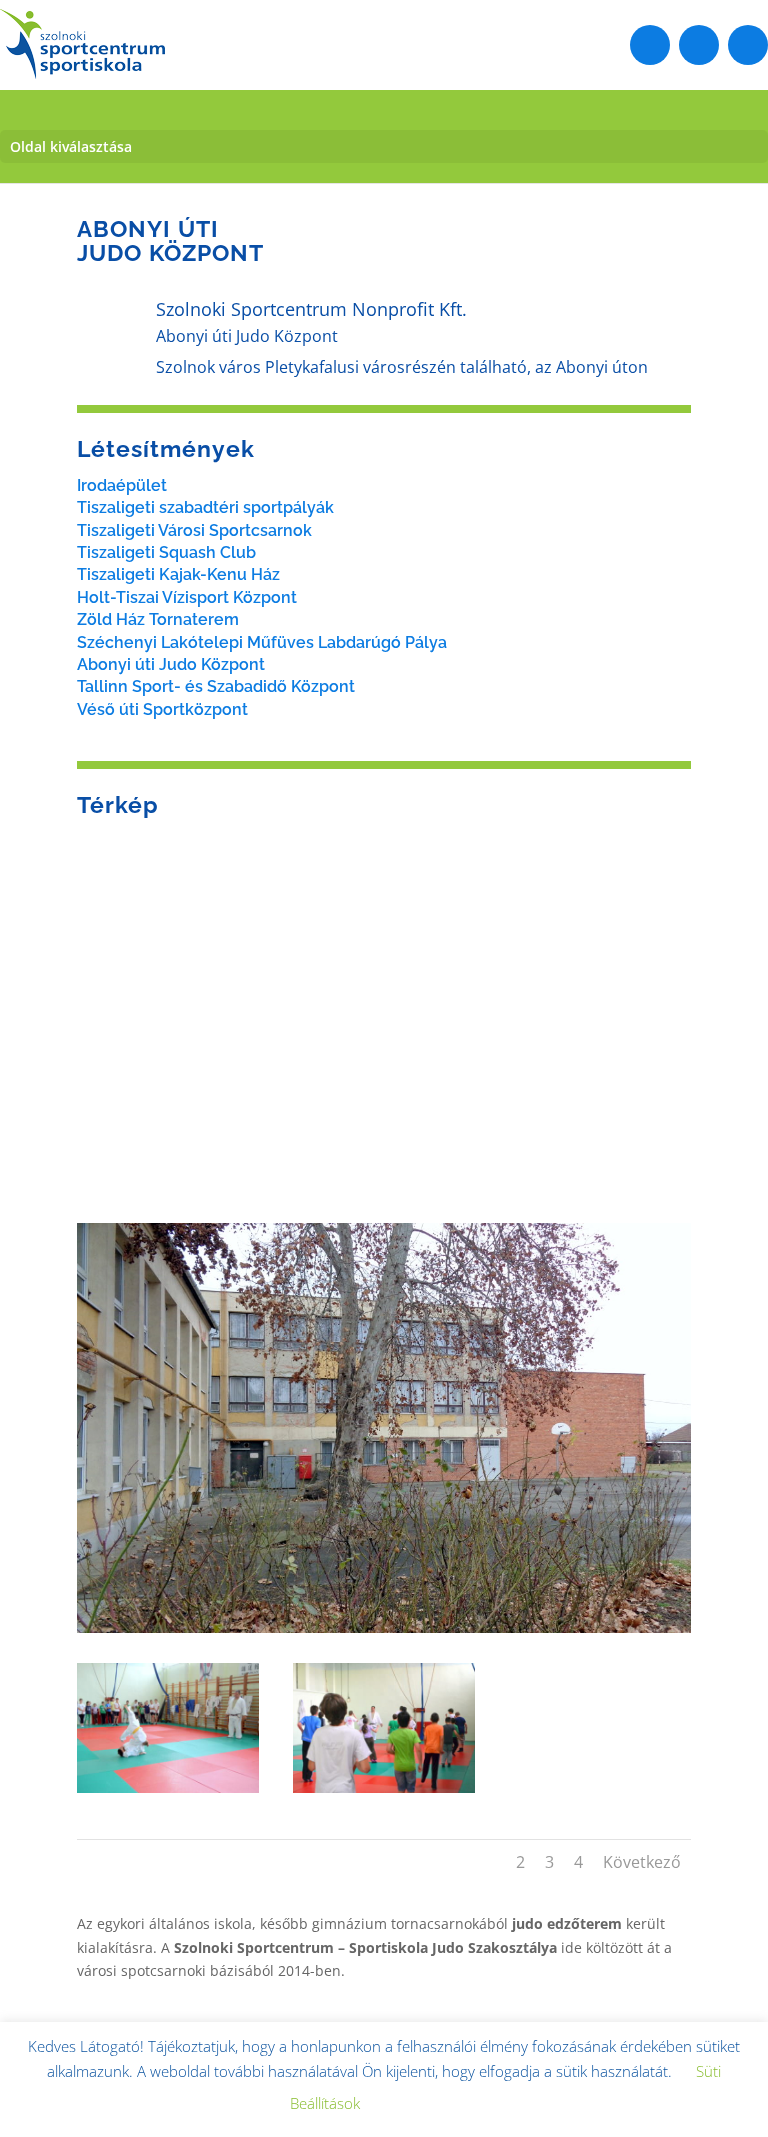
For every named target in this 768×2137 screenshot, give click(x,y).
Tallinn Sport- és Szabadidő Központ (216, 686)
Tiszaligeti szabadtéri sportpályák (205, 507)
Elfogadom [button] (429, 2104)
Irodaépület (122, 485)
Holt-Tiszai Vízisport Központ (187, 597)
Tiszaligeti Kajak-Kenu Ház (178, 574)
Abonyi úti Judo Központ (171, 664)
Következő (642, 1862)
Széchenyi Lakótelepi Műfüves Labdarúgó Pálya (262, 642)
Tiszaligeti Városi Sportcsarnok (194, 530)
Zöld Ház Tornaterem (158, 619)
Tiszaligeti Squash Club (166, 552)
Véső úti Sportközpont (162, 709)
